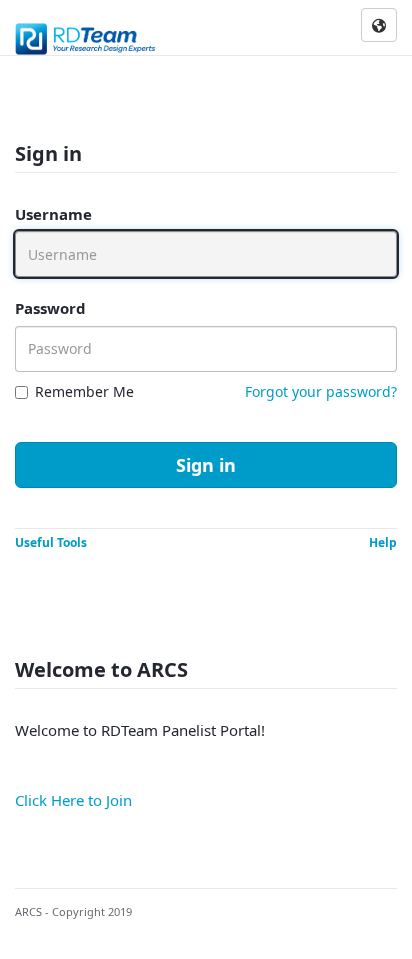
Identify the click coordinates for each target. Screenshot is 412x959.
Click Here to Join (73, 800)
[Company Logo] (86, 35)
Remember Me (84, 391)
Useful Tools (51, 542)
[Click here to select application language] (379, 26)
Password (50, 308)
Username (53, 214)
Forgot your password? (321, 391)
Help (383, 542)
